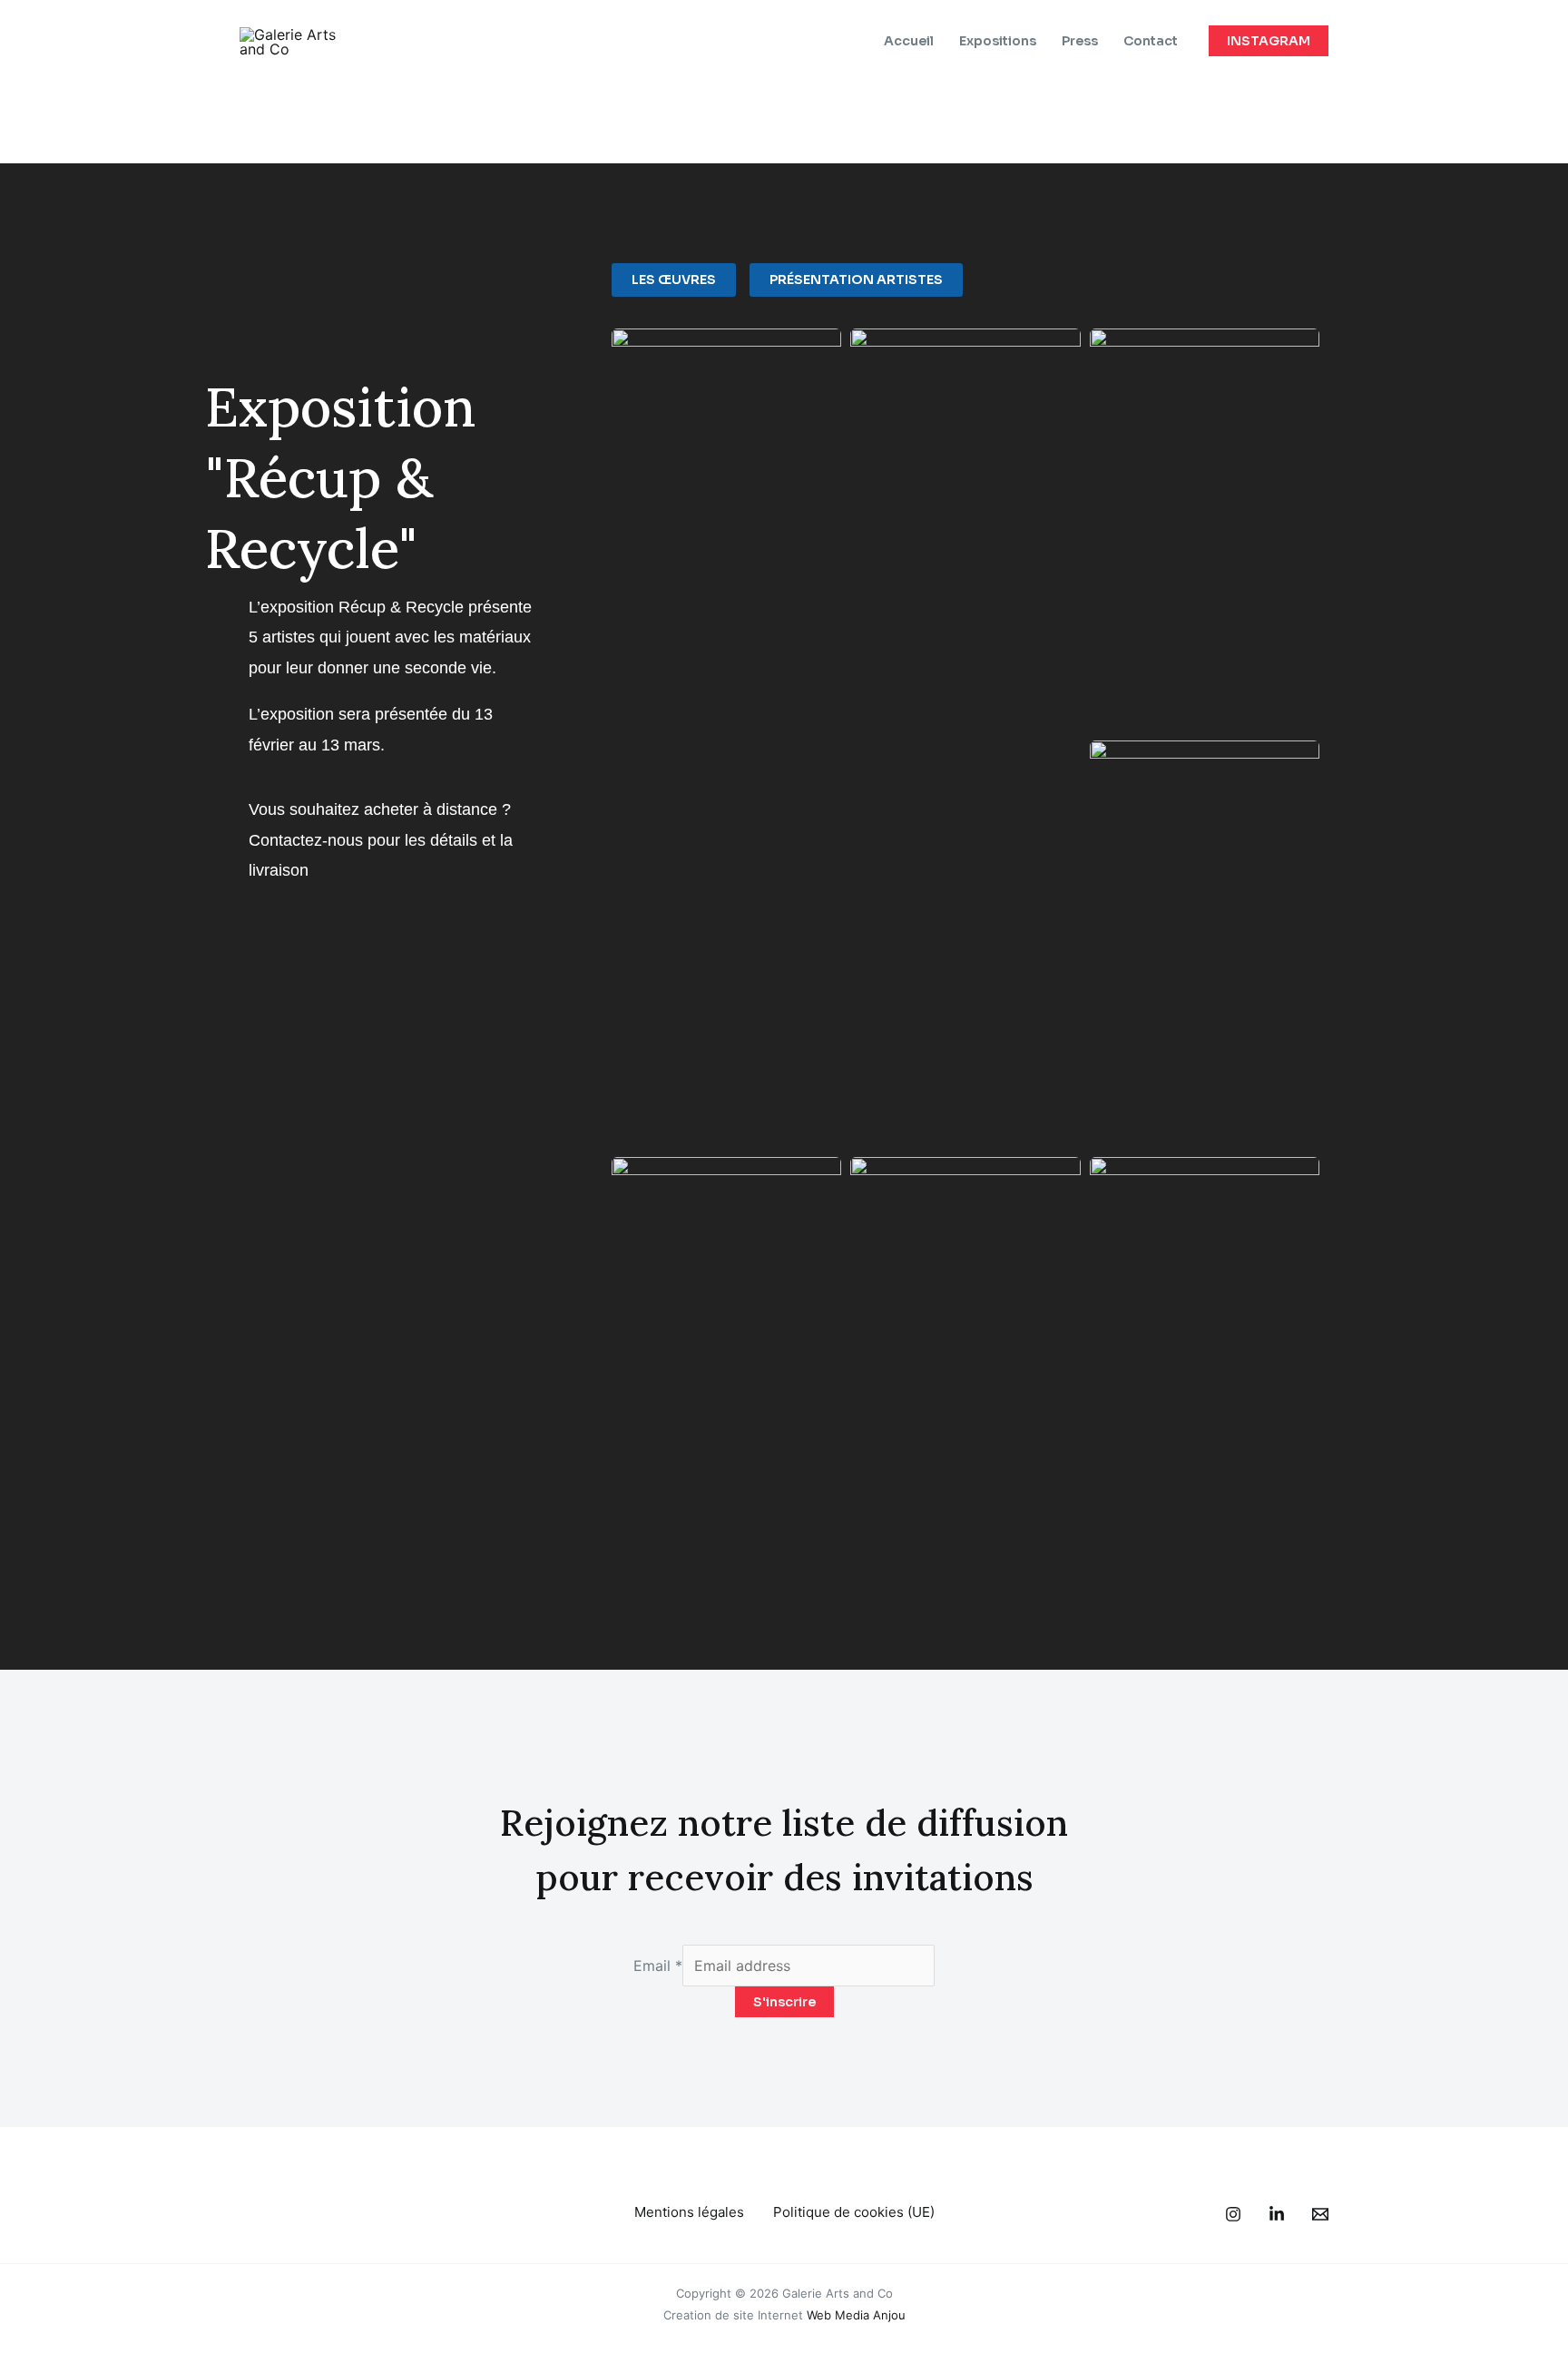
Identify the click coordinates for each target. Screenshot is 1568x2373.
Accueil (909, 41)
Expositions (998, 41)
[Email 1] (1320, 2214)
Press (1080, 41)
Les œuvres (674, 279)
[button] (1269, 41)
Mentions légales (689, 2212)
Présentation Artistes (856, 279)
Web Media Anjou (856, 2315)
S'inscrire (784, 2002)
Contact (1151, 41)
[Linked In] (1277, 2214)
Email (658, 1966)
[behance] (1233, 2214)
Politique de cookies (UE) (854, 2212)
